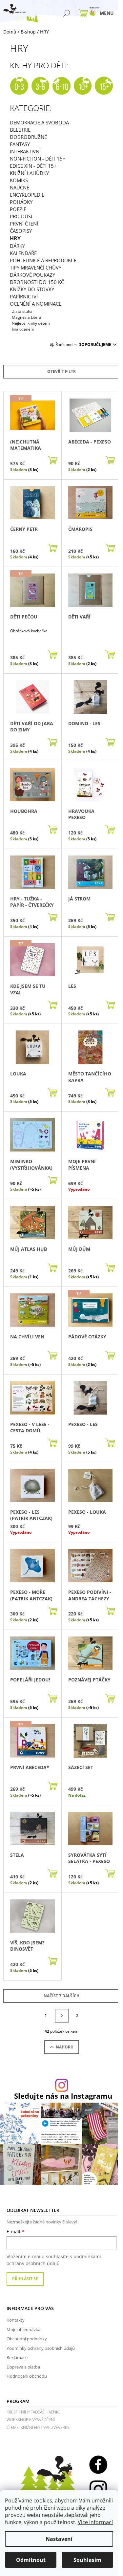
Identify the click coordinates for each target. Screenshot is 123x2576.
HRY (15, 238)
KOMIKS (19, 180)
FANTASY (20, 144)
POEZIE (18, 209)
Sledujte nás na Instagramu (63, 2096)
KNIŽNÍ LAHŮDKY (29, 173)
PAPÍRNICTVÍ (24, 296)
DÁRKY (17, 246)
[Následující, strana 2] (62, 2016)
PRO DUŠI (21, 216)
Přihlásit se (25, 2279)
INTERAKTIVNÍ (25, 151)
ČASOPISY (21, 231)
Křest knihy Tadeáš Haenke (34, 2412)
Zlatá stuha (22, 311)
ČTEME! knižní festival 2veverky (38, 2427)
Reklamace (17, 2357)
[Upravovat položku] (11, 317)
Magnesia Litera (27, 317)
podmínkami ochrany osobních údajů (54, 2260)
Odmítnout (31, 2560)
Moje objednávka (23, 2329)
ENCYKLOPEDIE (27, 195)
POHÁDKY (21, 202)
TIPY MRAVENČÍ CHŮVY (36, 268)
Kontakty (16, 2320)
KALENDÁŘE (23, 253)
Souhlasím (87, 2560)
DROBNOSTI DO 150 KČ (37, 282)
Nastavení (59, 2539)
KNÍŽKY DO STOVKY (32, 289)
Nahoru (65, 2047)
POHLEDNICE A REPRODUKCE (43, 260)
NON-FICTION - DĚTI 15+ (38, 159)
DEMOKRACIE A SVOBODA (39, 122)
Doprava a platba (23, 2367)
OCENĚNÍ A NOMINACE (36, 304)
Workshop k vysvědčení (31, 2420)
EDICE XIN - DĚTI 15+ (33, 166)
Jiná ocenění (23, 329)
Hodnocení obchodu (27, 2376)
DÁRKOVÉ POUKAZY (32, 275)
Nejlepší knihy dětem (31, 323)
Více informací (95, 2522)
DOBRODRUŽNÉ (28, 137)
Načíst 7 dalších (61, 1996)
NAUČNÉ (20, 187)
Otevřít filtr (61, 371)
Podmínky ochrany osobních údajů (41, 2348)
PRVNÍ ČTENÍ (24, 224)
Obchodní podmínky (27, 2339)
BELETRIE (20, 130)
